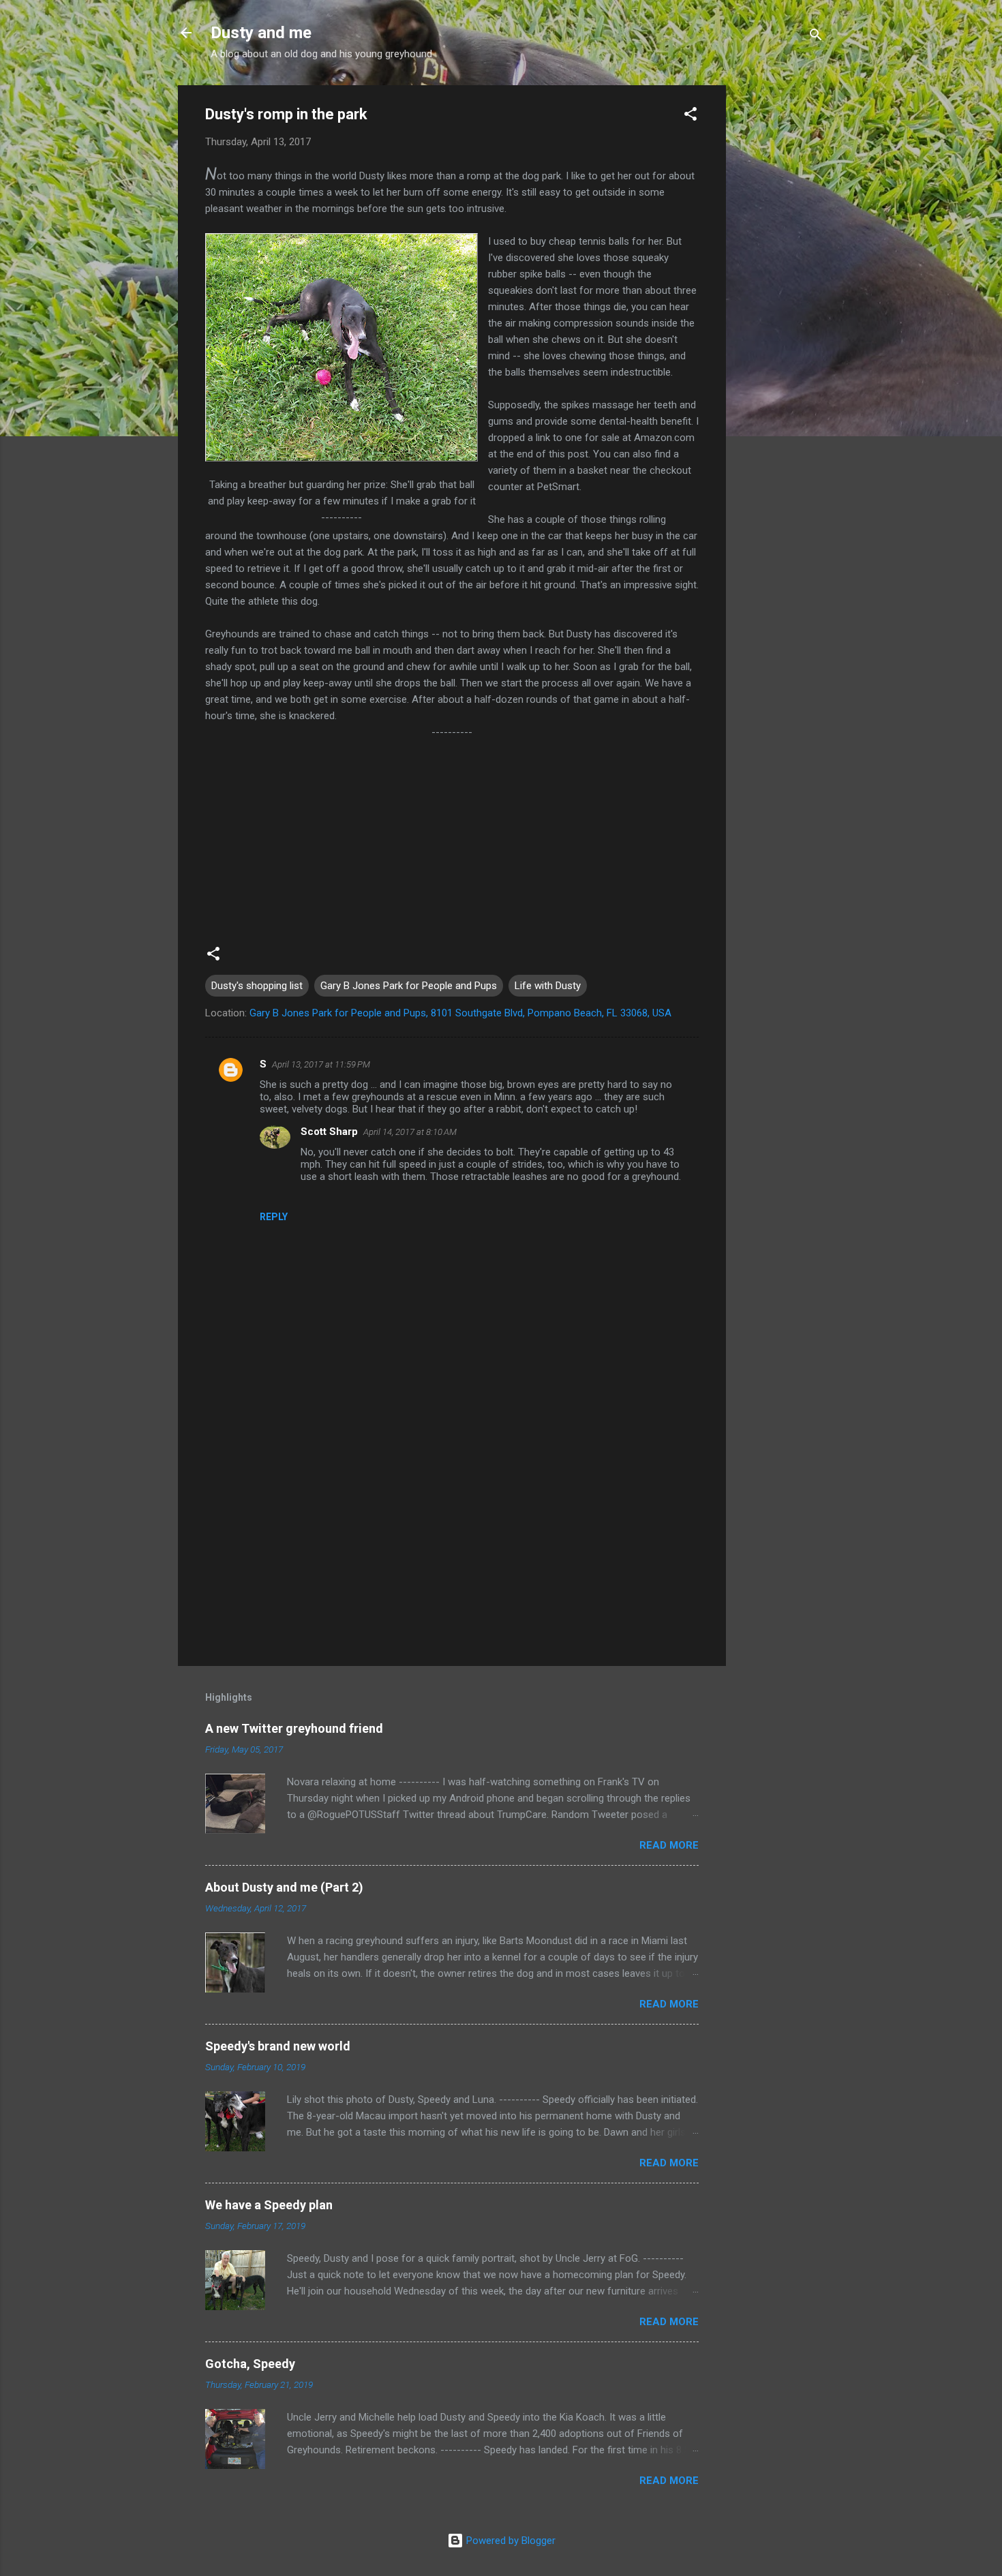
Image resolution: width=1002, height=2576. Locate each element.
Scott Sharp (329, 1132)
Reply (274, 1217)
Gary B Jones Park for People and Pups (409, 986)
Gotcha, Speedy (250, 2364)
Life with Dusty (548, 986)
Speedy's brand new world (278, 2046)
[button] (690, 116)
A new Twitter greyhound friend (294, 1728)
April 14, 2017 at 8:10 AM (410, 1132)
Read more (669, 1845)
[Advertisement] (780, 290)
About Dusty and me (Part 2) (284, 1887)
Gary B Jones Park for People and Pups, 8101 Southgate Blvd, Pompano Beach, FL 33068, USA (460, 1013)
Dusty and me (261, 33)
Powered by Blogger (510, 2541)
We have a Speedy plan (269, 2205)
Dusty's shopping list (257, 986)
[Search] (816, 37)
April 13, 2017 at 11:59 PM (321, 1064)
